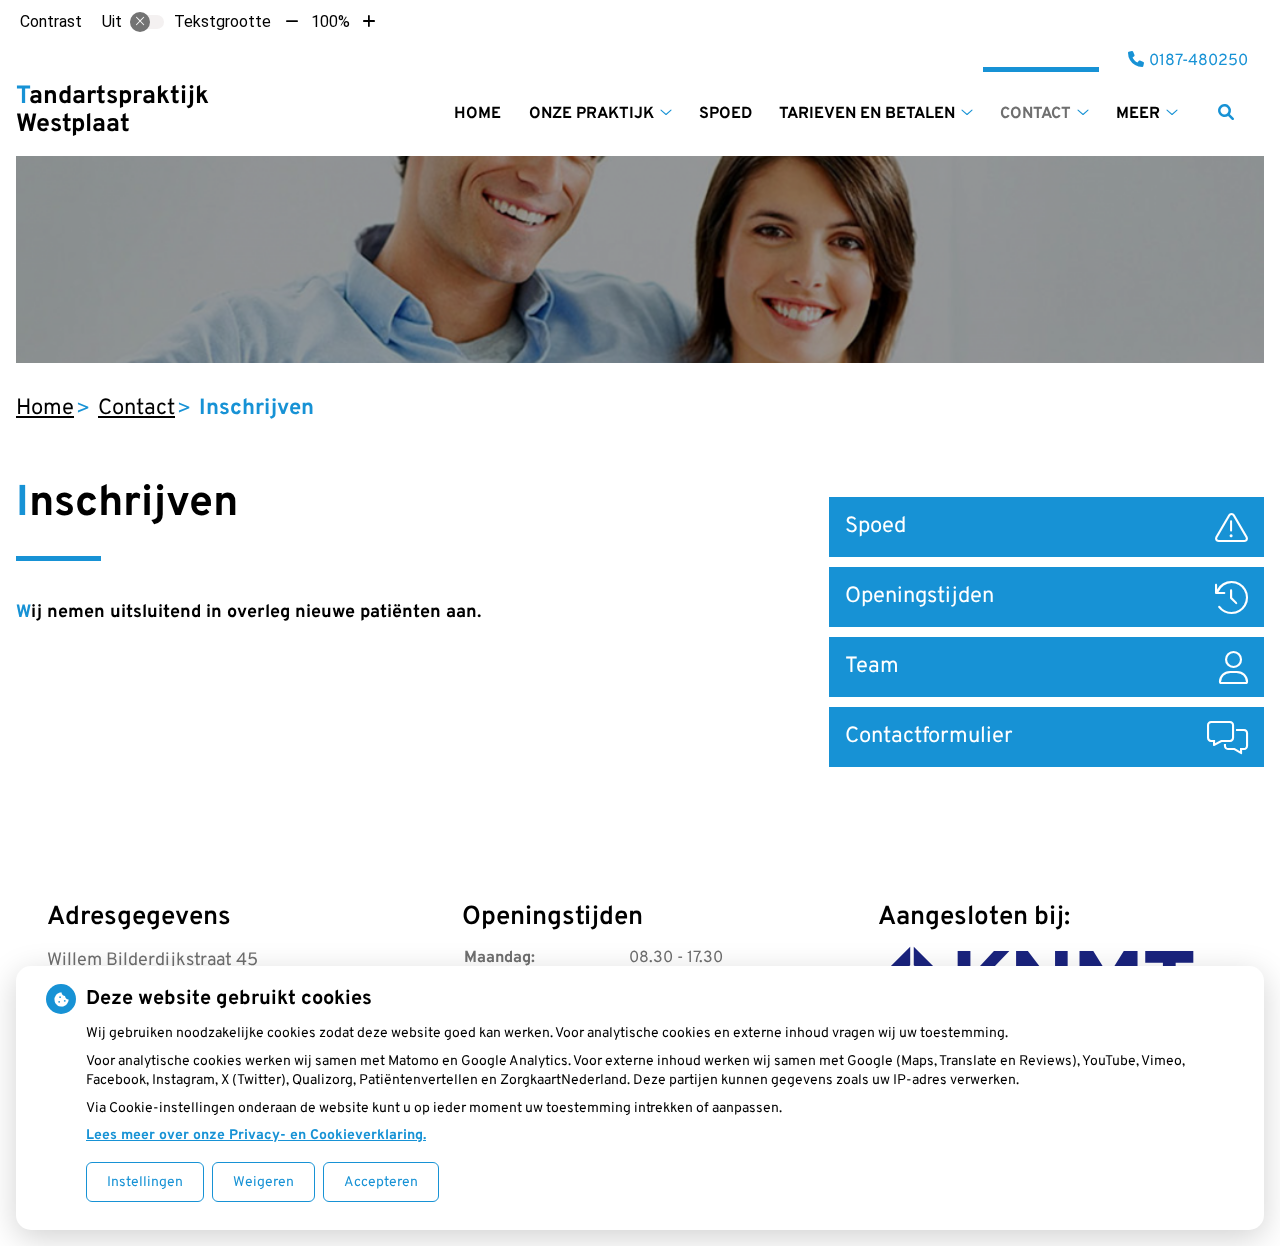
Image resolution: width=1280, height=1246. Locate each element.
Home (477, 114)
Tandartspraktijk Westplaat (112, 111)
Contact (1035, 114)
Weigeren (263, 1182)
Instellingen (145, 1182)
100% (330, 21)
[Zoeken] (1226, 112)
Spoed (725, 114)
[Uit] (147, 22)
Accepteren (381, 1182)
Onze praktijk (591, 114)
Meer (1138, 114)
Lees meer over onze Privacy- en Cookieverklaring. (256, 1135)
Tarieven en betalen (867, 114)
